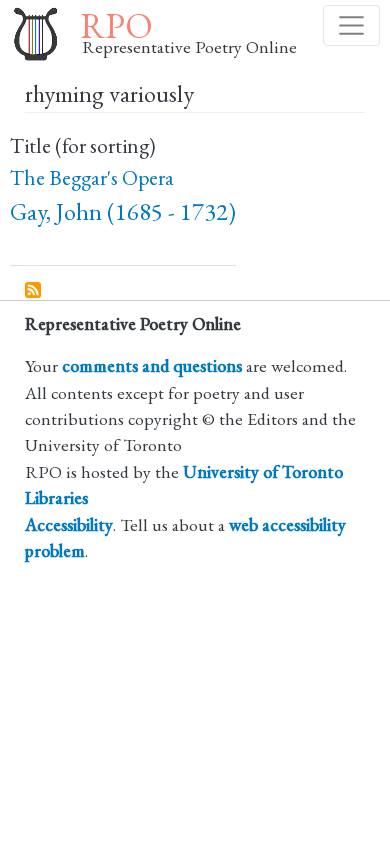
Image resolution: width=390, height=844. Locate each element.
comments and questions (152, 365)
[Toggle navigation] (351, 25)
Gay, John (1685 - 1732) (123, 211)
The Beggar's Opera (92, 177)
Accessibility (69, 524)
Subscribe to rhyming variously (34, 291)
